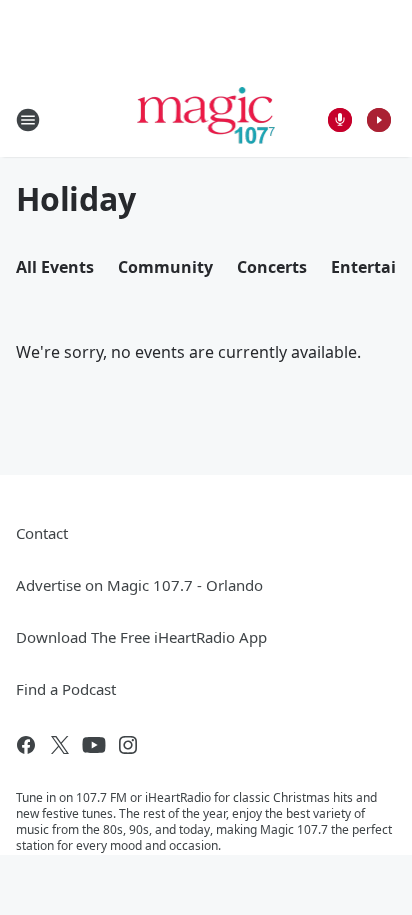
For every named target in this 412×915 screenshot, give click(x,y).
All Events (55, 267)
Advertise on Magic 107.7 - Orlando (139, 585)
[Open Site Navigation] (28, 120)
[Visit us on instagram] (128, 745)
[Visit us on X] (60, 745)
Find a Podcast (66, 689)
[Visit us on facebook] (26, 745)
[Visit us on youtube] (94, 745)
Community (165, 267)
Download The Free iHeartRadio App (141, 637)
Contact (42, 533)
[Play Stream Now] (379, 120)
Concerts (272, 267)
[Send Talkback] (340, 120)
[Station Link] (206, 119)
